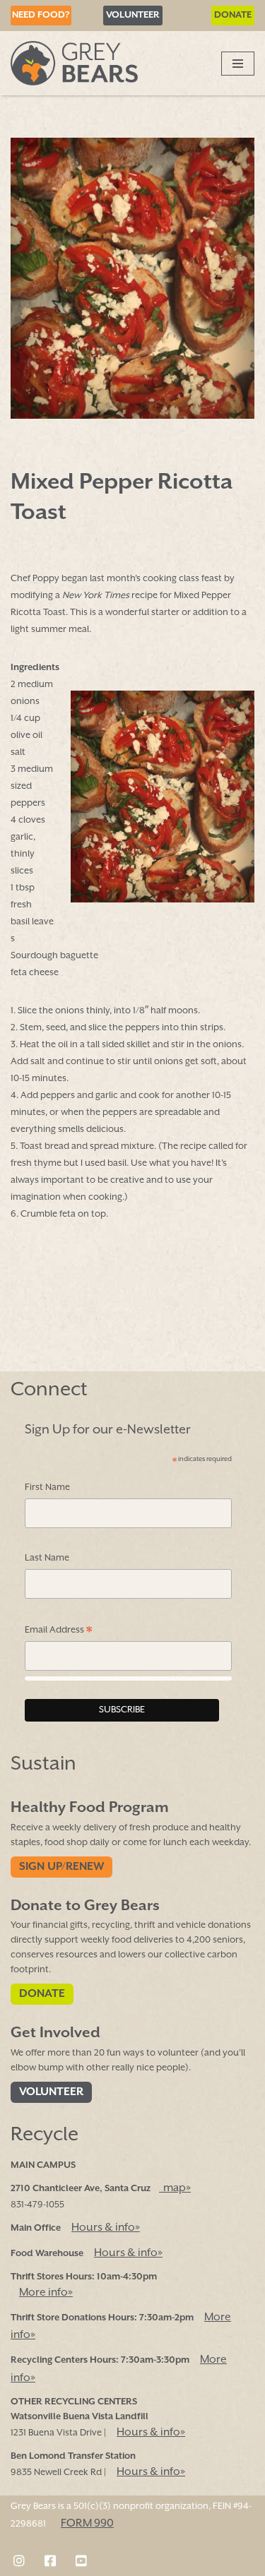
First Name (47, 1487)
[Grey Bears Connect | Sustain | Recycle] (74, 63)
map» (175, 2188)
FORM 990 (87, 2524)
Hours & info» (106, 2228)
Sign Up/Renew (61, 1867)
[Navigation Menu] (238, 64)
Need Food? (41, 15)
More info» (46, 2293)
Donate (233, 15)
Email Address (59, 1632)
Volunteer (133, 15)
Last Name (47, 1558)
